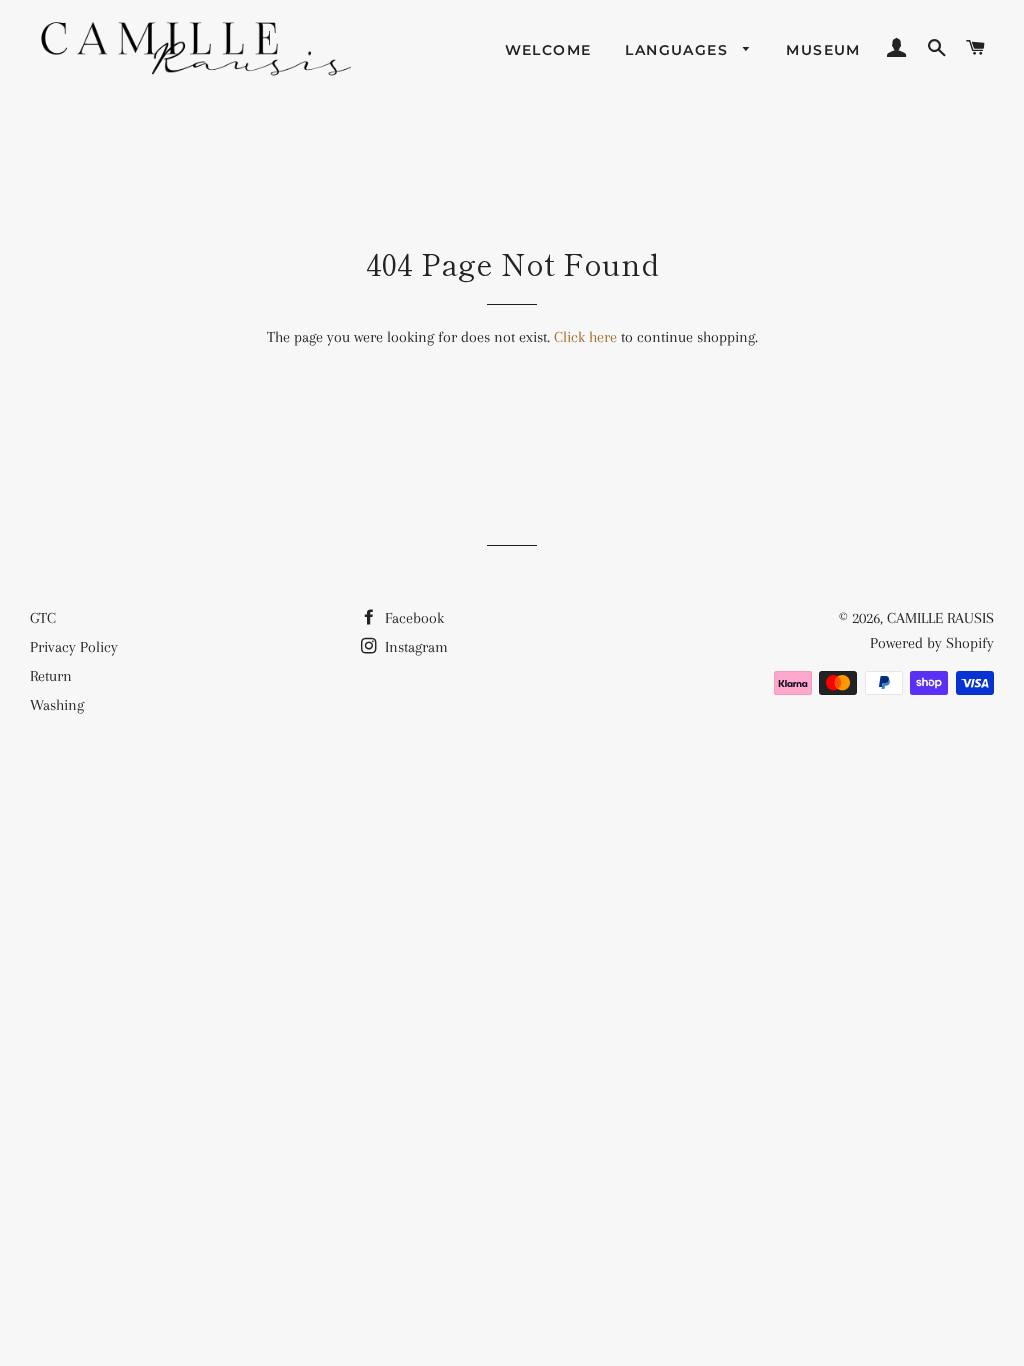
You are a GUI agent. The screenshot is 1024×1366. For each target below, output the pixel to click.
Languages (679, 50)
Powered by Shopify (932, 643)
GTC (43, 618)
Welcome (548, 50)
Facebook (412, 618)
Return (51, 676)
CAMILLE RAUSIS (940, 618)
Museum (823, 50)
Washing (57, 705)
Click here (585, 337)
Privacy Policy (74, 647)
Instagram (414, 647)
